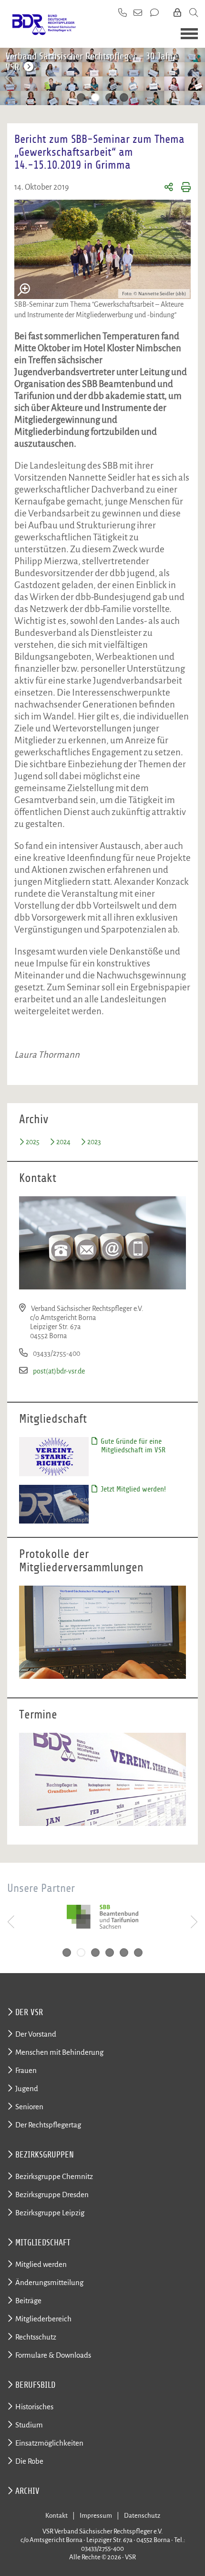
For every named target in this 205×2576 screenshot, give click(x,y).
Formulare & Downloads (53, 2355)
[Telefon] (123, 13)
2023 (94, 1142)
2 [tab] (95, 97)
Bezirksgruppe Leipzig (50, 2213)
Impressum (96, 2516)
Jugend (27, 2088)
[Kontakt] (155, 13)
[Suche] (194, 13)
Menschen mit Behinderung (59, 2052)
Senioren (29, 2107)
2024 (63, 1142)
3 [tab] (110, 97)
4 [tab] (124, 97)
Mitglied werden (41, 2264)
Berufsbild (35, 2385)
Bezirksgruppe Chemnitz (54, 2176)
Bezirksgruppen (45, 2155)
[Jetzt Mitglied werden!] (54, 1503)
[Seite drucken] (182, 188)
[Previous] (10, 78)
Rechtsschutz (36, 2337)
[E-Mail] (138, 13)
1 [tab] (81, 97)
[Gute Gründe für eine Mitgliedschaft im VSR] (54, 1456)
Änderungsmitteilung (49, 2282)
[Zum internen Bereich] (178, 13)
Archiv (27, 2491)
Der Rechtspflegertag (48, 2125)
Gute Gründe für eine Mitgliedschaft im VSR (132, 1446)
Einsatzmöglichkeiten (49, 2443)
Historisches (34, 2407)
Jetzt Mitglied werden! (132, 1489)
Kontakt (56, 2516)
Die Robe (29, 2461)
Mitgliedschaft (43, 2243)
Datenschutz (142, 2516)
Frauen (26, 2070)
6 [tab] (138, 1953)
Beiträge (28, 2301)
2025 (33, 1142)
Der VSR (29, 2012)
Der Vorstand (36, 2034)
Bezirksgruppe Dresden (52, 2195)
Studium (29, 2425)
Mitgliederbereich (43, 2319)
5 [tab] (124, 1953)
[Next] (195, 78)
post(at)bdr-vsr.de (59, 1371)
